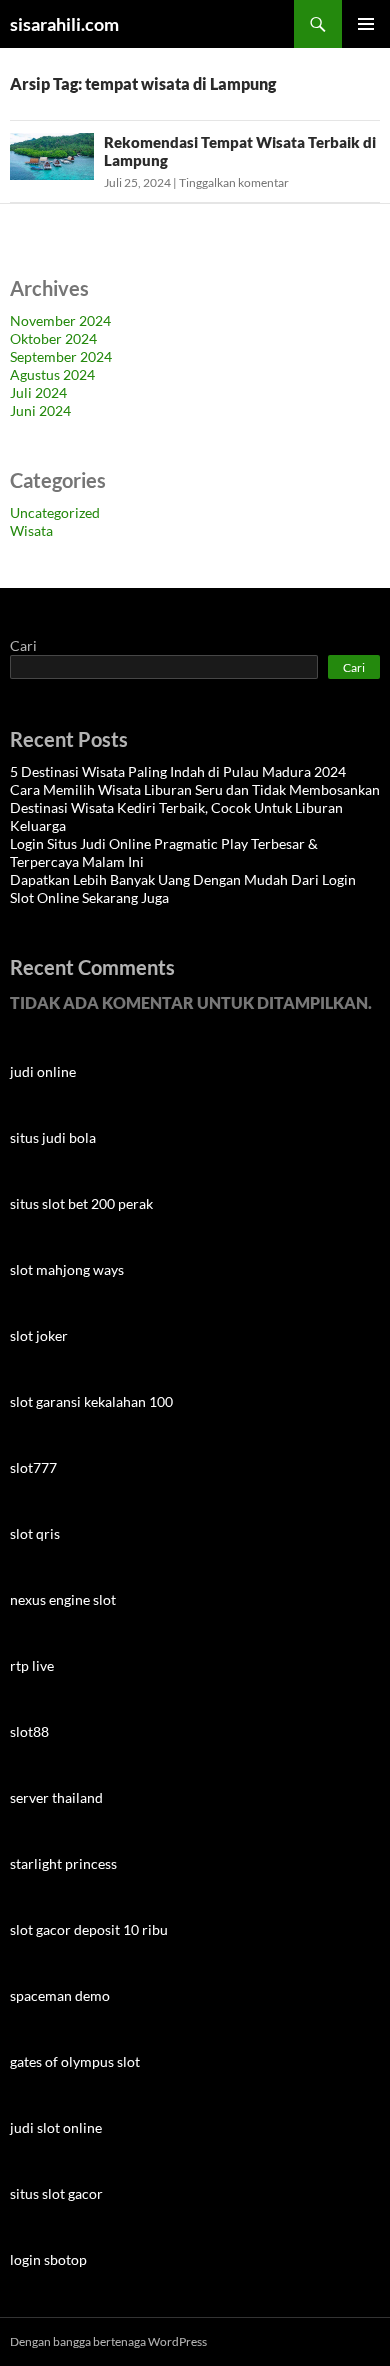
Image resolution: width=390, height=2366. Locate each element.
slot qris (35, 1533)
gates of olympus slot (75, 2061)
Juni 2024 (40, 410)
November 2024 (60, 320)
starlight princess (63, 1863)
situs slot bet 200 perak (81, 1203)
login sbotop (48, 2259)
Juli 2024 (38, 392)
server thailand (56, 1797)
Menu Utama (366, 24)
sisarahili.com (64, 24)
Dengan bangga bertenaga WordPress (108, 2341)
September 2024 (61, 356)
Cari (23, 645)
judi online (43, 1071)
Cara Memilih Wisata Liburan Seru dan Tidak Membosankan (195, 789)
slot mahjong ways (67, 1269)
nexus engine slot (63, 1599)
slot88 (29, 1731)
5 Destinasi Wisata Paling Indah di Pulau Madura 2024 (178, 771)
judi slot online (56, 2127)
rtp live (32, 1665)
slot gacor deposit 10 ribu (89, 1929)
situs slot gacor (56, 2193)
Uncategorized (55, 512)
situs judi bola (53, 1137)
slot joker (39, 1335)
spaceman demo (60, 1995)
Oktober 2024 (53, 338)
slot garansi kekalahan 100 (91, 1401)
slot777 (33, 1467)
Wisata (31, 530)
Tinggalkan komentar (234, 182)
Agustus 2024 (52, 374)
